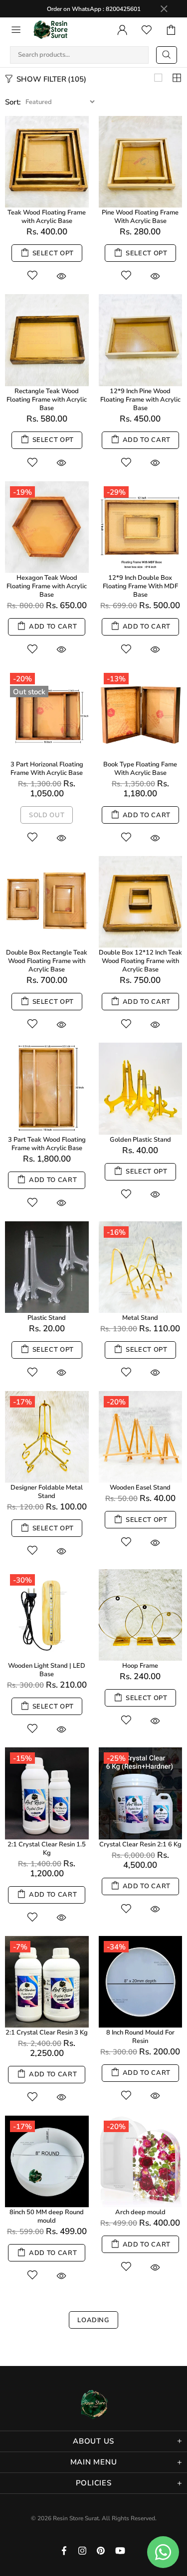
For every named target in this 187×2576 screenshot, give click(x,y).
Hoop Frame (140, 1666)
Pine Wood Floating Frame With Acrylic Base (140, 217)
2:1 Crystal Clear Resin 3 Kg (47, 2033)
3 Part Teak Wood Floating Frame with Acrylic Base (47, 1144)
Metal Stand (140, 1318)
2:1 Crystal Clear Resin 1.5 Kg (47, 1849)
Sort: (13, 102)
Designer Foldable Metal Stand (47, 1492)
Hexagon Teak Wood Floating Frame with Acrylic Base (47, 587)
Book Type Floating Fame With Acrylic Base (140, 769)
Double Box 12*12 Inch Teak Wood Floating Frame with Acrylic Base (140, 961)
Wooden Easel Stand (140, 1488)
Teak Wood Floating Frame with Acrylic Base (47, 217)
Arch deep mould (140, 2212)
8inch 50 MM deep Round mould (47, 2217)
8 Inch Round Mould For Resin (140, 2037)
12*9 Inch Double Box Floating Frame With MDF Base (140, 587)
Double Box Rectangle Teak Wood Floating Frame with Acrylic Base (47, 961)
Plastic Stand (47, 1318)
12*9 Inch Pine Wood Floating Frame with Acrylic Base (140, 400)
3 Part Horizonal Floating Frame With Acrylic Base (47, 769)
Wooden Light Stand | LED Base (47, 1670)
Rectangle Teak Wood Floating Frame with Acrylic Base (47, 400)
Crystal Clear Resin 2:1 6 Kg (140, 1845)
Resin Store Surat (51, 30)
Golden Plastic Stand (140, 1140)
